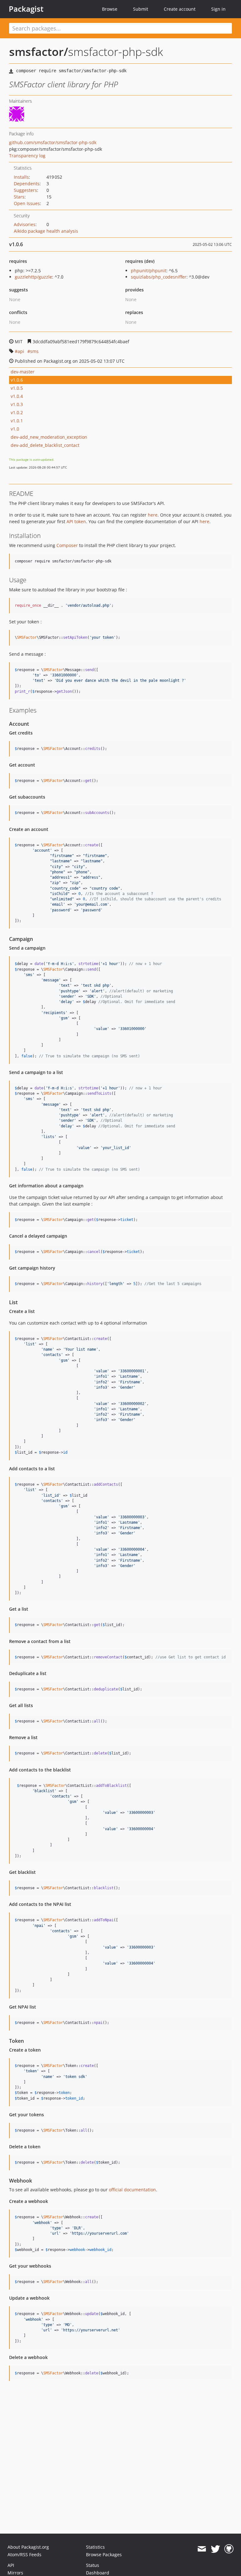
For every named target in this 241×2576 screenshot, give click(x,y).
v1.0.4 (17, 396)
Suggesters (25, 190)
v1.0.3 (17, 404)
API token (76, 521)
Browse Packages (104, 2554)
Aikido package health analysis (46, 231)
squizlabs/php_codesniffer (159, 277)
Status (93, 2565)
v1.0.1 (17, 421)
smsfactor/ (39, 52)
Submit (141, 9)
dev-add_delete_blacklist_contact (45, 445)
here (153, 515)
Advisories (25, 224)
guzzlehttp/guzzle (33, 277)
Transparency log (27, 156)
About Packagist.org (28, 2547)
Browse (110, 9)
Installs (21, 177)
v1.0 (15, 429)
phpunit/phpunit (149, 271)
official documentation (132, 2190)
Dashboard (98, 2573)
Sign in (218, 9)
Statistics (95, 2547)
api (21, 351)
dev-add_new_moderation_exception (49, 437)
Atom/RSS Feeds (24, 2554)
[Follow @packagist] (215, 2549)
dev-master (23, 372)
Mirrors (15, 2573)
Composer (67, 545)
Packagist (26, 9)
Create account (180, 9)
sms (34, 351)
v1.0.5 (17, 388)
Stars (19, 197)
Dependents (27, 184)
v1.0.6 (17, 380)
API (11, 2565)
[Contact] (202, 2549)
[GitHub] (229, 2549)
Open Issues (27, 203)
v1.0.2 (17, 412)
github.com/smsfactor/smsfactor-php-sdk (53, 142)
